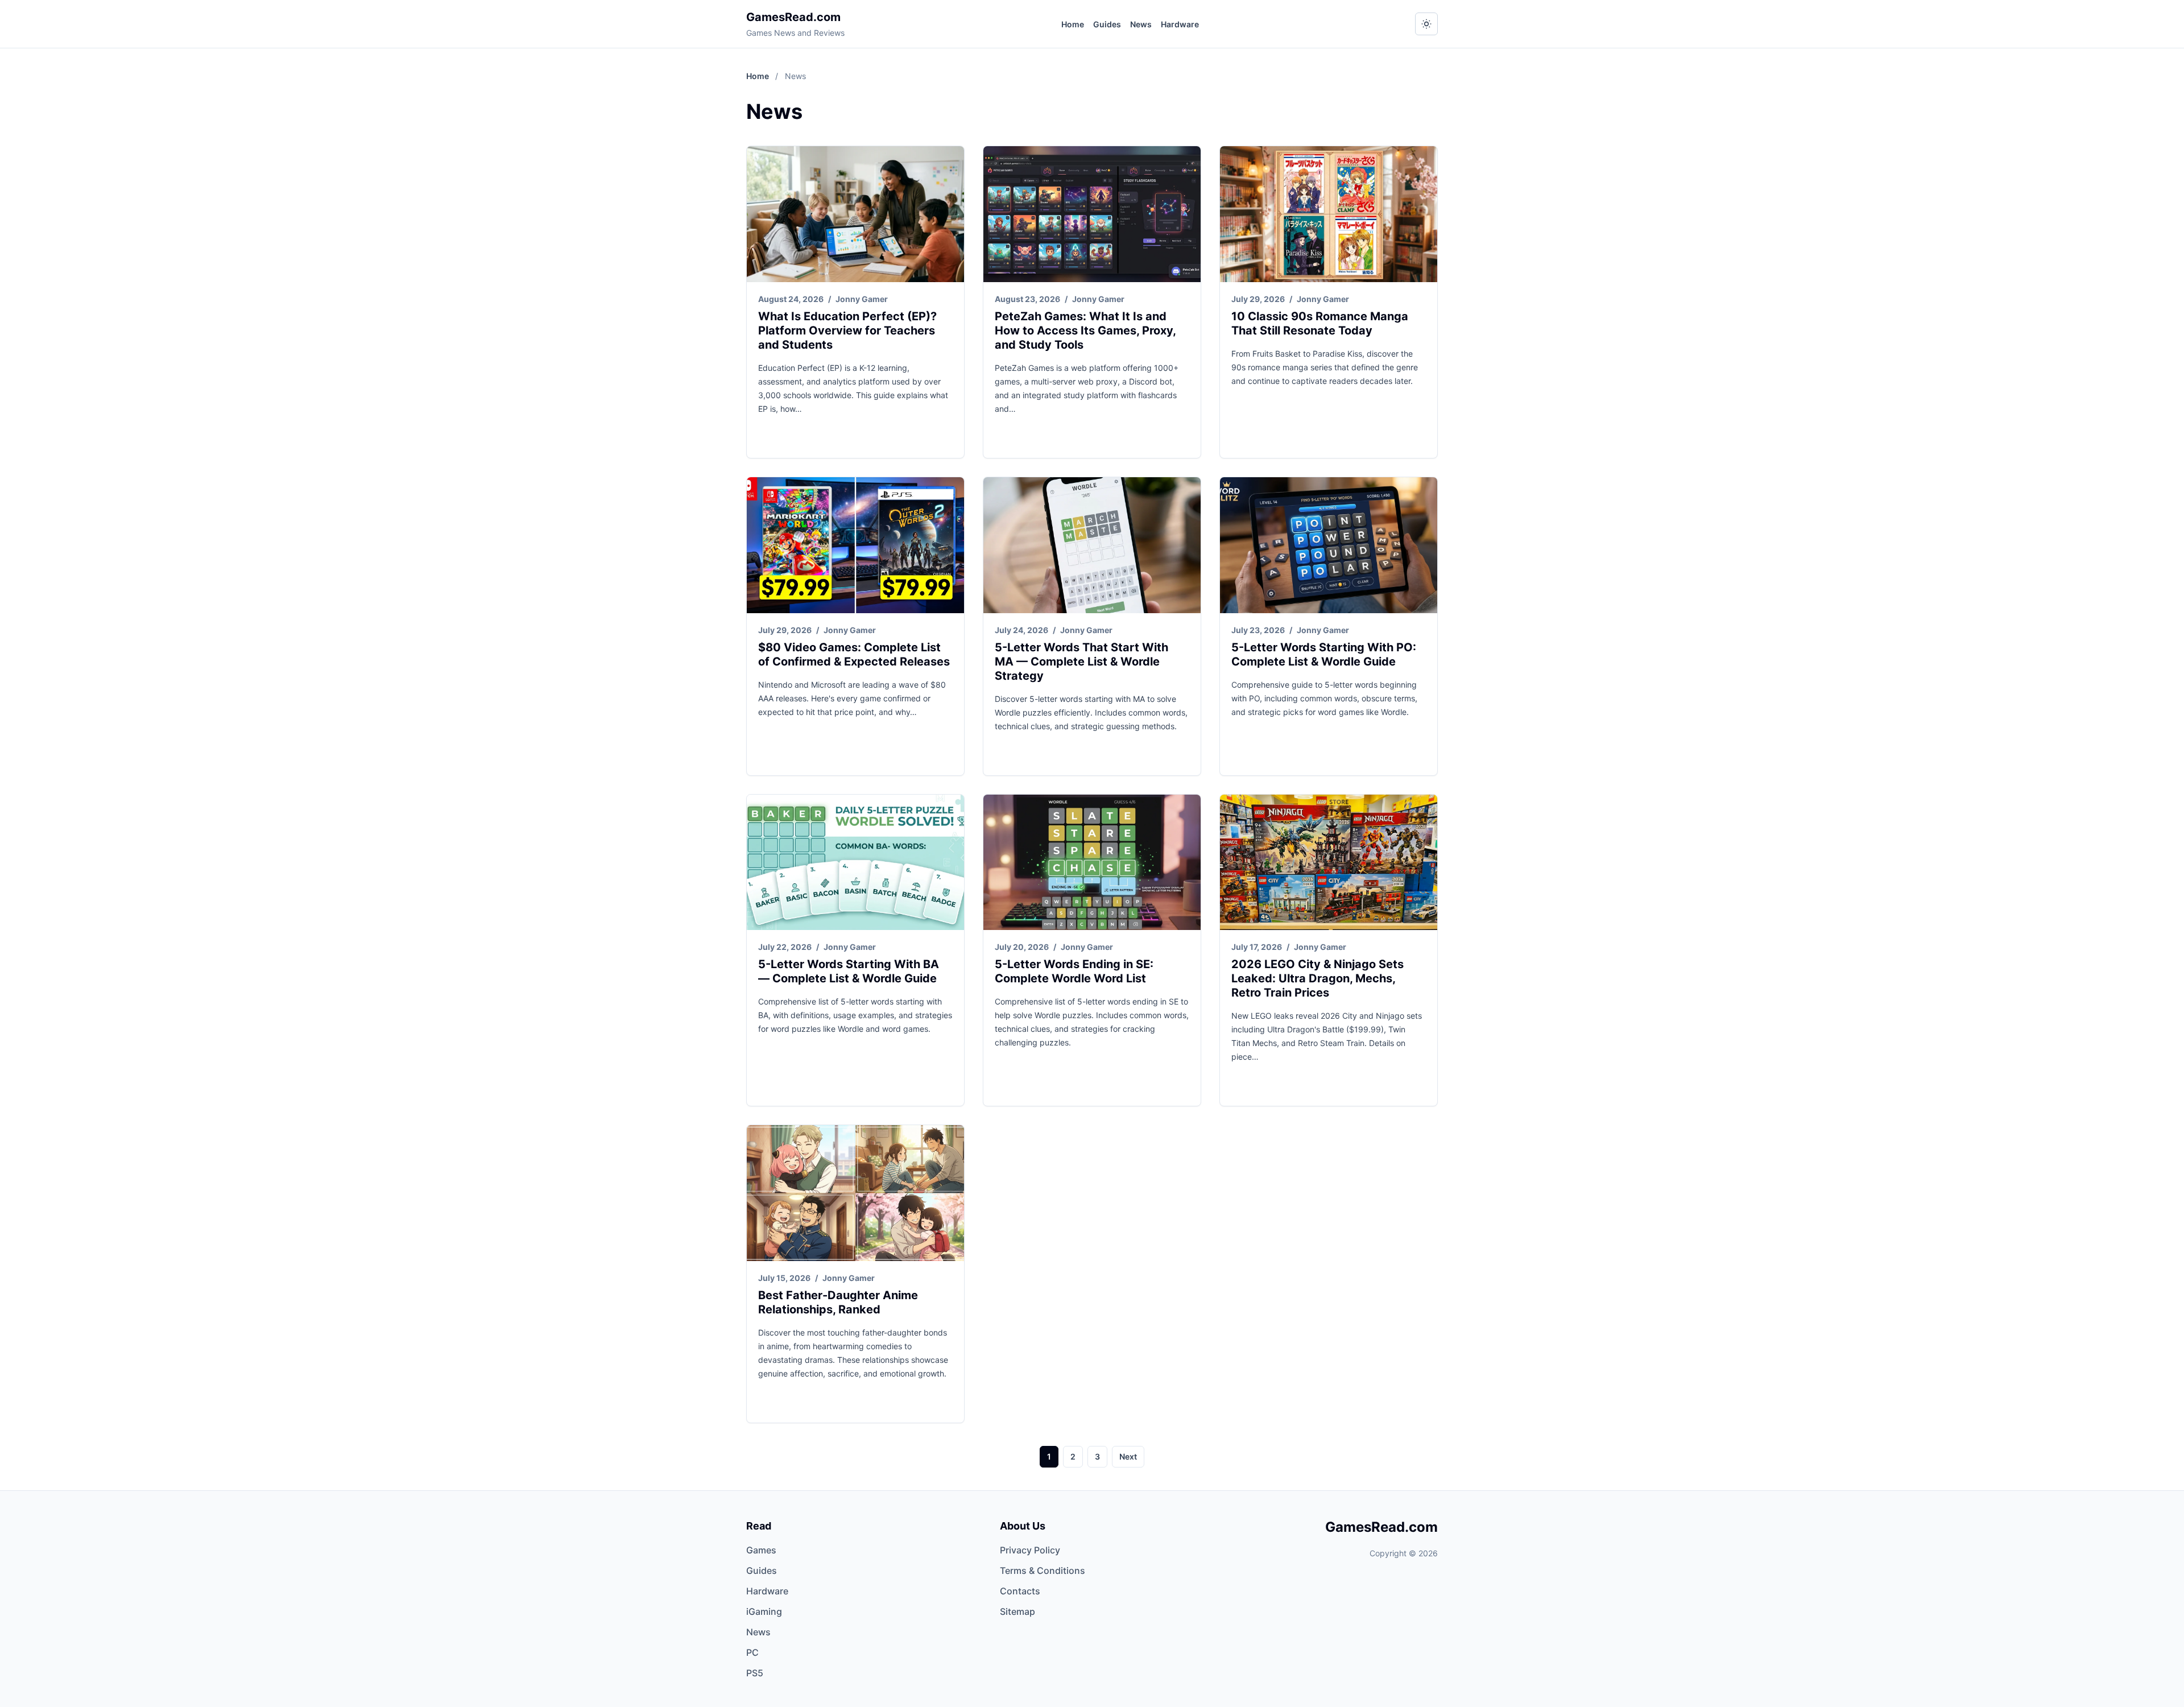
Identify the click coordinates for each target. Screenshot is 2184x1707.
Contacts (1020, 1591)
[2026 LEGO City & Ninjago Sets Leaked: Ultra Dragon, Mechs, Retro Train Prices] (1329, 863)
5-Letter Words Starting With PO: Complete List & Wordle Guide (1324, 654)
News (1141, 24)
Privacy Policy (1030, 1550)
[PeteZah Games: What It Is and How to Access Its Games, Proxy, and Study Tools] (1092, 214)
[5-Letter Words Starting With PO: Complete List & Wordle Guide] (1329, 545)
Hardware (1180, 24)
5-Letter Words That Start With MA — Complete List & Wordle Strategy (1081, 662)
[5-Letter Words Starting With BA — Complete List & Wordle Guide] (855, 863)
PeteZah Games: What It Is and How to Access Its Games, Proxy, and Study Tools (1085, 330)
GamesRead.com (793, 17)
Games (761, 1550)
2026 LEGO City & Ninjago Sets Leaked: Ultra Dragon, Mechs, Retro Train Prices (1318, 978)
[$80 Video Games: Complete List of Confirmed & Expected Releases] (855, 545)
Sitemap (1017, 1611)
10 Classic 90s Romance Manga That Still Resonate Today (1320, 323)
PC (752, 1652)
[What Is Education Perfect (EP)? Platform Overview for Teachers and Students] (855, 214)
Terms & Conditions (1043, 1570)
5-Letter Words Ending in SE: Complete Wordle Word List (1074, 971)
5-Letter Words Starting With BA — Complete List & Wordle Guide (849, 971)
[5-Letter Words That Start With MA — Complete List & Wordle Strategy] (1092, 545)
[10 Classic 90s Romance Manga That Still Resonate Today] (1329, 214)
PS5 (755, 1673)
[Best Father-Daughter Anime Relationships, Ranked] (855, 1193)
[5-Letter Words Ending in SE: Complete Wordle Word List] (1092, 863)
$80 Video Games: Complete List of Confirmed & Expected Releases (854, 654)
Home (1073, 24)
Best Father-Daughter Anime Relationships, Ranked (838, 1302)
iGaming (764, 1611)
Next (1128, 1456)
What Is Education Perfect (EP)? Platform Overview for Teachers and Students (847, 330)
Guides (1107, 24)
